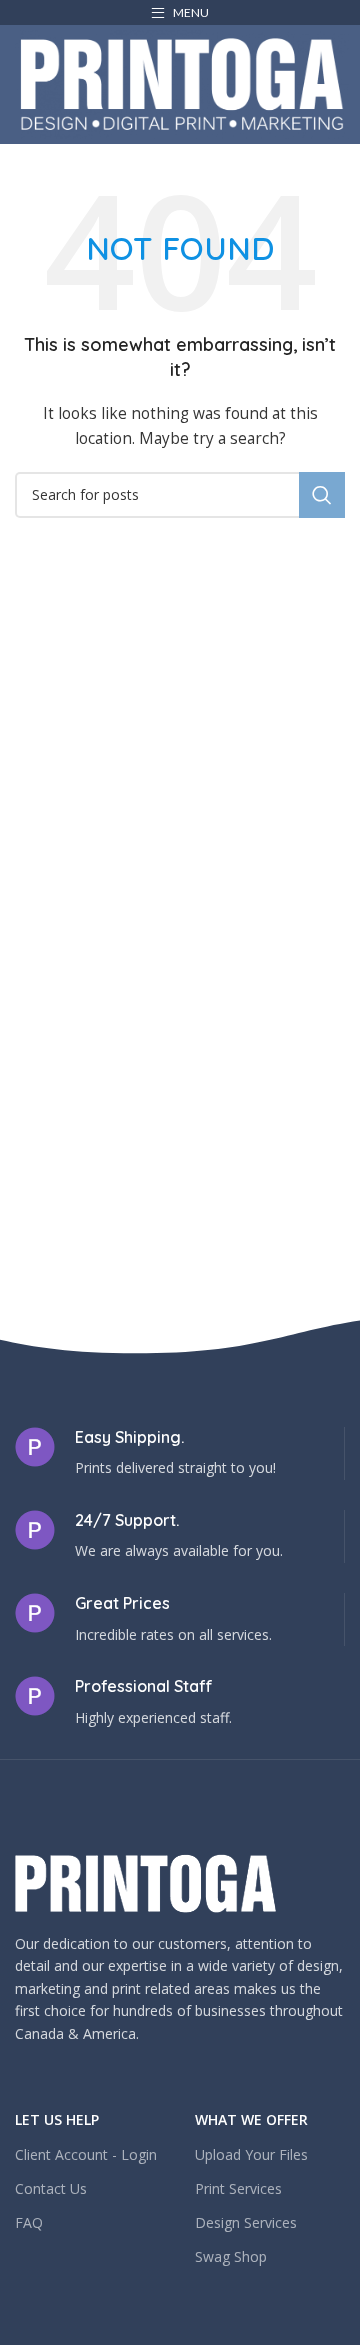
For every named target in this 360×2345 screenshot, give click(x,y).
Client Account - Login (86, 2154)
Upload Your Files (251, 2154)
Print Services (238, 2188)
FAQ (29, 2222)
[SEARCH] (322, 495)
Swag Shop (231, 2256)
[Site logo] (182, 82)
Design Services (246, 2222)
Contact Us (51, 2188)
